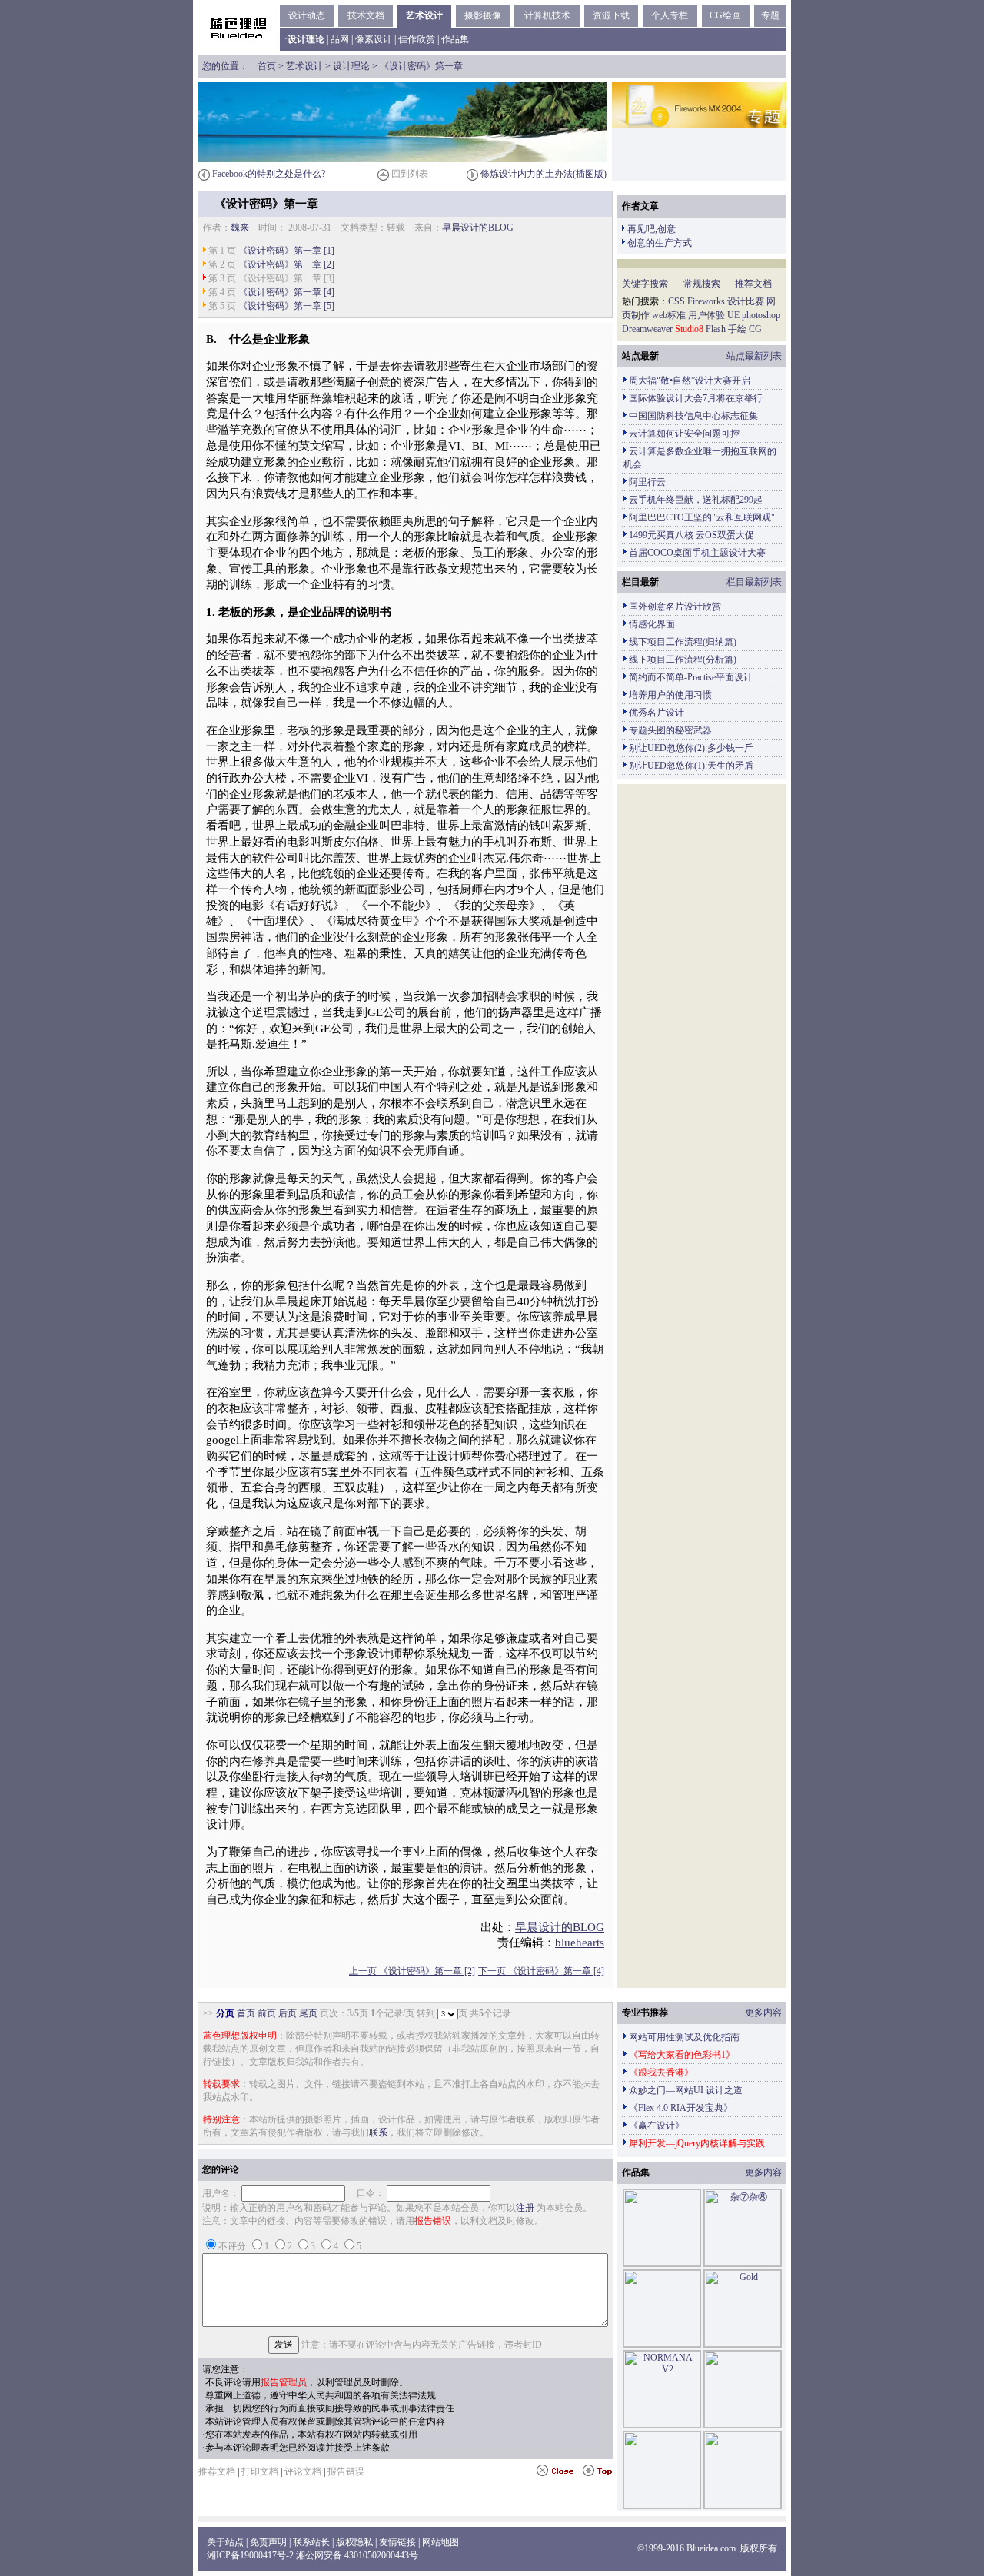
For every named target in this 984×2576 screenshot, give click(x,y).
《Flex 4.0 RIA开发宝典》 (681, 2108)
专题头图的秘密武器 (670, 730)
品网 (340, 39)
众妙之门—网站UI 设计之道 (686, 2090)
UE (733, 315)
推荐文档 (753, 284)
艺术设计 (424, 15)
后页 (288, 2013)
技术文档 (366, 15)
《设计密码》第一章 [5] (286, 306)
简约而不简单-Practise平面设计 (691, 677)
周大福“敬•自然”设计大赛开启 (690, 381)
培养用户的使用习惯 (670, 695)
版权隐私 (354, 2542)
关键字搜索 (645, 284)
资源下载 (611, 15)
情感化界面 (652, 624)
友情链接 (397, 2542)
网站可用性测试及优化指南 (684, 2037)
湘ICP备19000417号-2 (250, 2555)
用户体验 (706, 315)
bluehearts (580, 1943)
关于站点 (225, 2542)
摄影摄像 (483, 15)
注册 (525, 2208)
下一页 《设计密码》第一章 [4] (541, 1971)
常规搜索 (702, 284)
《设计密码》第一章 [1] (286, 251)
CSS (676, 301)
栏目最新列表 (754, 582)
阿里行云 (647, 482)
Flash (716, 329)
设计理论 (351, 66)
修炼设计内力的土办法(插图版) (544, 174)
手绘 (737, 329)
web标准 (669, 315)
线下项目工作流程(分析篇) (683, 660)
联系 (378, 2132)
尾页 (308, 2013)
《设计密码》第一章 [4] (286, 292)
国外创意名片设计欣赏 (675, 607)
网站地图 (440, 2542)
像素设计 (374, 39)
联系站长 (311, 2542)
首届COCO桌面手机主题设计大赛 (697, 553)
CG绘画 (725, 15)
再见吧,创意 (652, 229)
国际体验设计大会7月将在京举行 (696, 398)
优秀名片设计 (657, 713)
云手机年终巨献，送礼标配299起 (696, 500)
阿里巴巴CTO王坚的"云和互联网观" (702, 517)
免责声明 (268, 2542)
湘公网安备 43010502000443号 (357, 2555)
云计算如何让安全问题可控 (684, 434)
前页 (267, 2013)
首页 (267, 66)
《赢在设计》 (657, 2126)
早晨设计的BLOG (478, 228)
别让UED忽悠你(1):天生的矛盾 (691, 766)
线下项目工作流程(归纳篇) (683, 642)
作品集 (455, 39)
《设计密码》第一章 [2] (286, 264)
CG (755, 329)
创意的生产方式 (660, 243)
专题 (770, 15)
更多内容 (763, 2013)
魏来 (240, 228)
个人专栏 (670, 15)
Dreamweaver (647, 329)
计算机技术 (547, 15)
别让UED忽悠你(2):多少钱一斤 (691, 748)
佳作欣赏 (417, 39)
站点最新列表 (754, 356)
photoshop (761, 315)
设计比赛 (746, 301)
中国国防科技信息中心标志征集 (693, 416)
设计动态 (307, 15)
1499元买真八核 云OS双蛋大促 (691, 535)
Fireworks (706, 301)
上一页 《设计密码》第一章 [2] (412, 1971)
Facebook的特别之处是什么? (269, 174)
